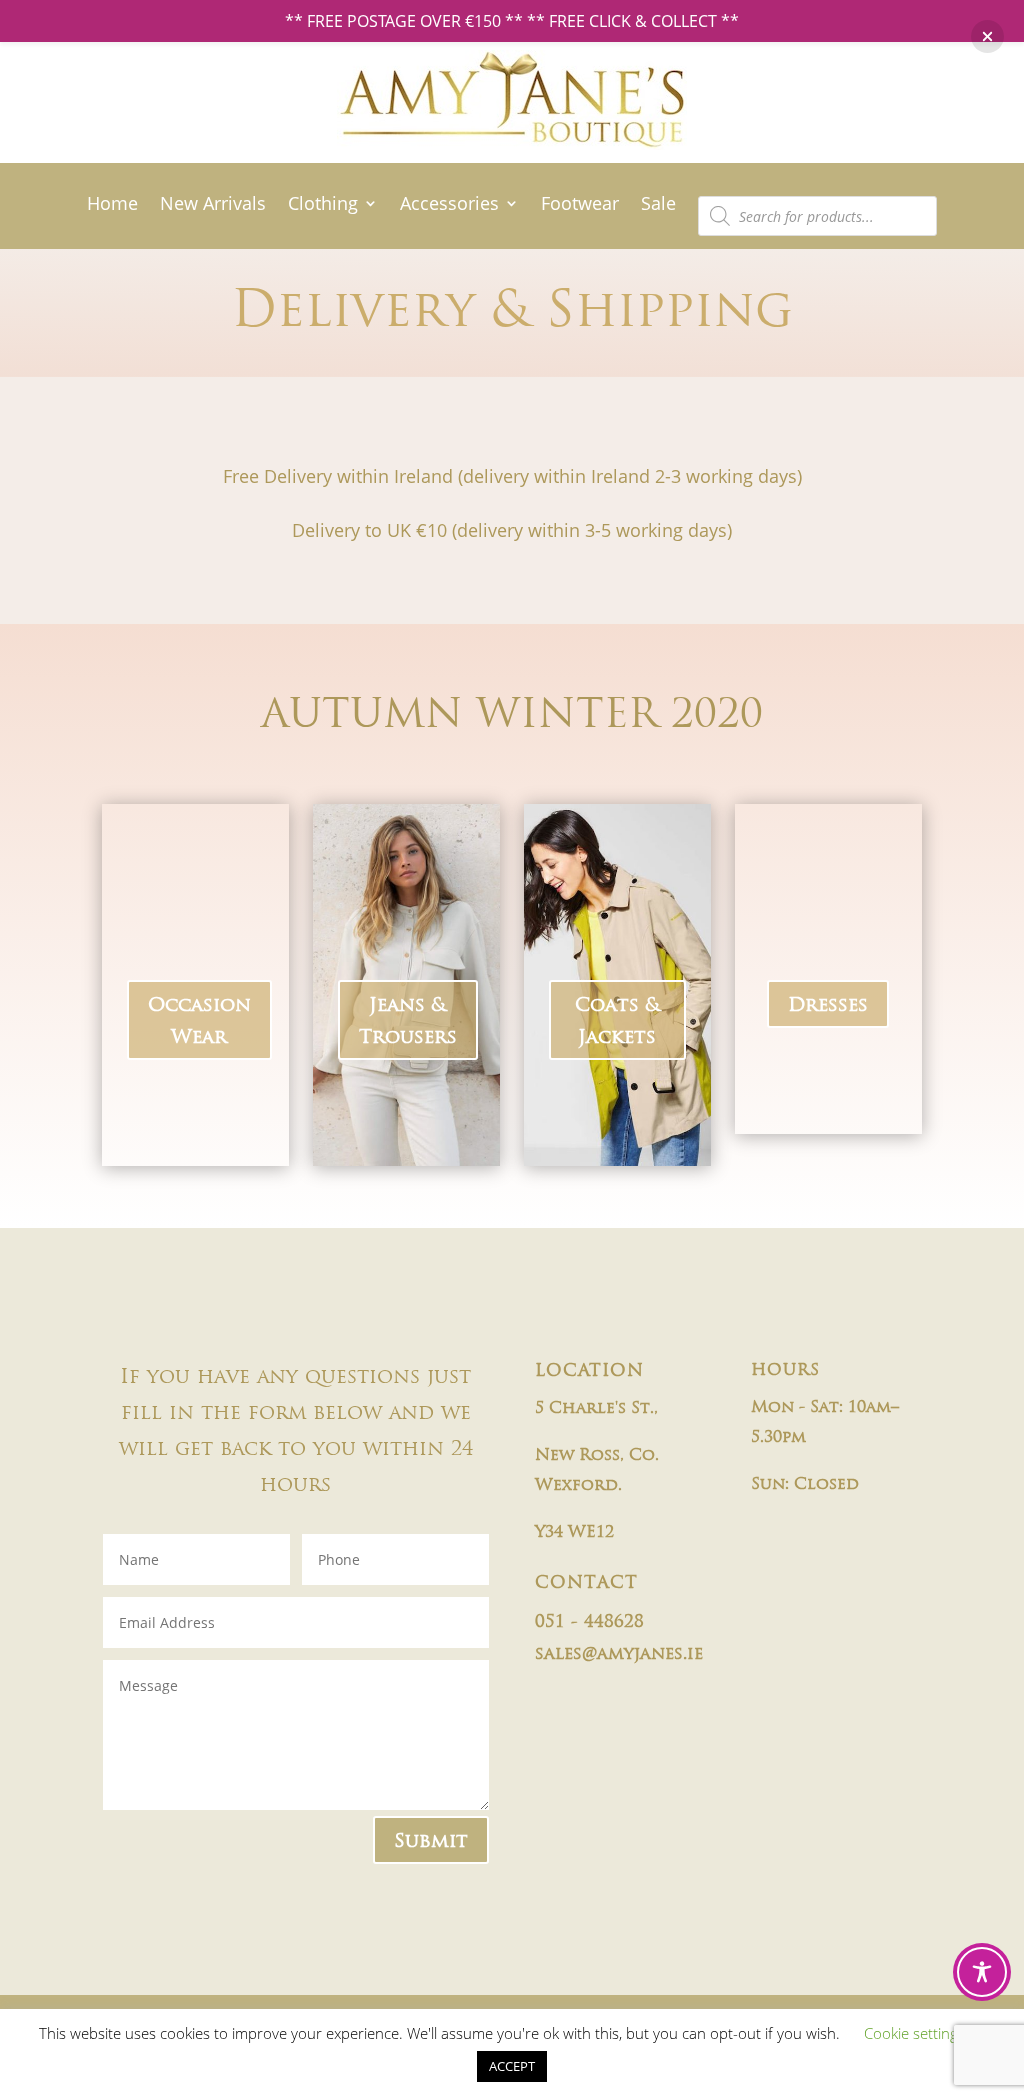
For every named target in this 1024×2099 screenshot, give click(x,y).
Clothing (323, 205)
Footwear (580, 205)
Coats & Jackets (617, 1020)
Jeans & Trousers (408, 1020)
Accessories (449, 205)
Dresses (828, 1004)
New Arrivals (213, 205)
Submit (431, 1840)
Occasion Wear (199, 1020)
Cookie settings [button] (914, 2033)
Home (112, 205)
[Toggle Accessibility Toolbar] (982, 1972)
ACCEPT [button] (512, 2066)
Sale (658, 205)
